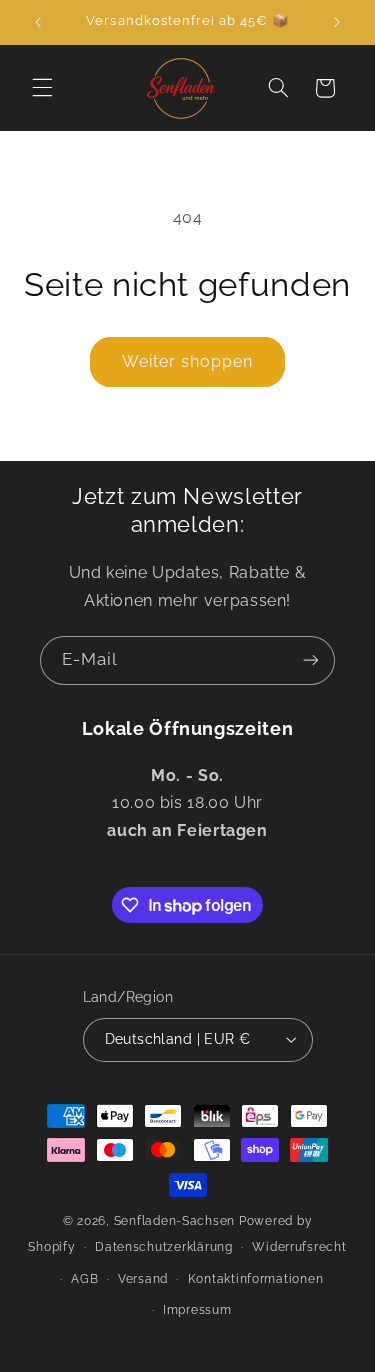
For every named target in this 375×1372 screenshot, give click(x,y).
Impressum (197, 1310)
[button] (42, 88)
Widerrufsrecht (299, 1247)
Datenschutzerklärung (164, 1247)
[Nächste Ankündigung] (337, 22)
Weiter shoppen (188, 361)
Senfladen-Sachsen (175, 1221)
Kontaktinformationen (256, 1279)
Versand (143, 1279)
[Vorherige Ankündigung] (38, 22)
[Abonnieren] (311, 660)
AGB (84, 1279)
